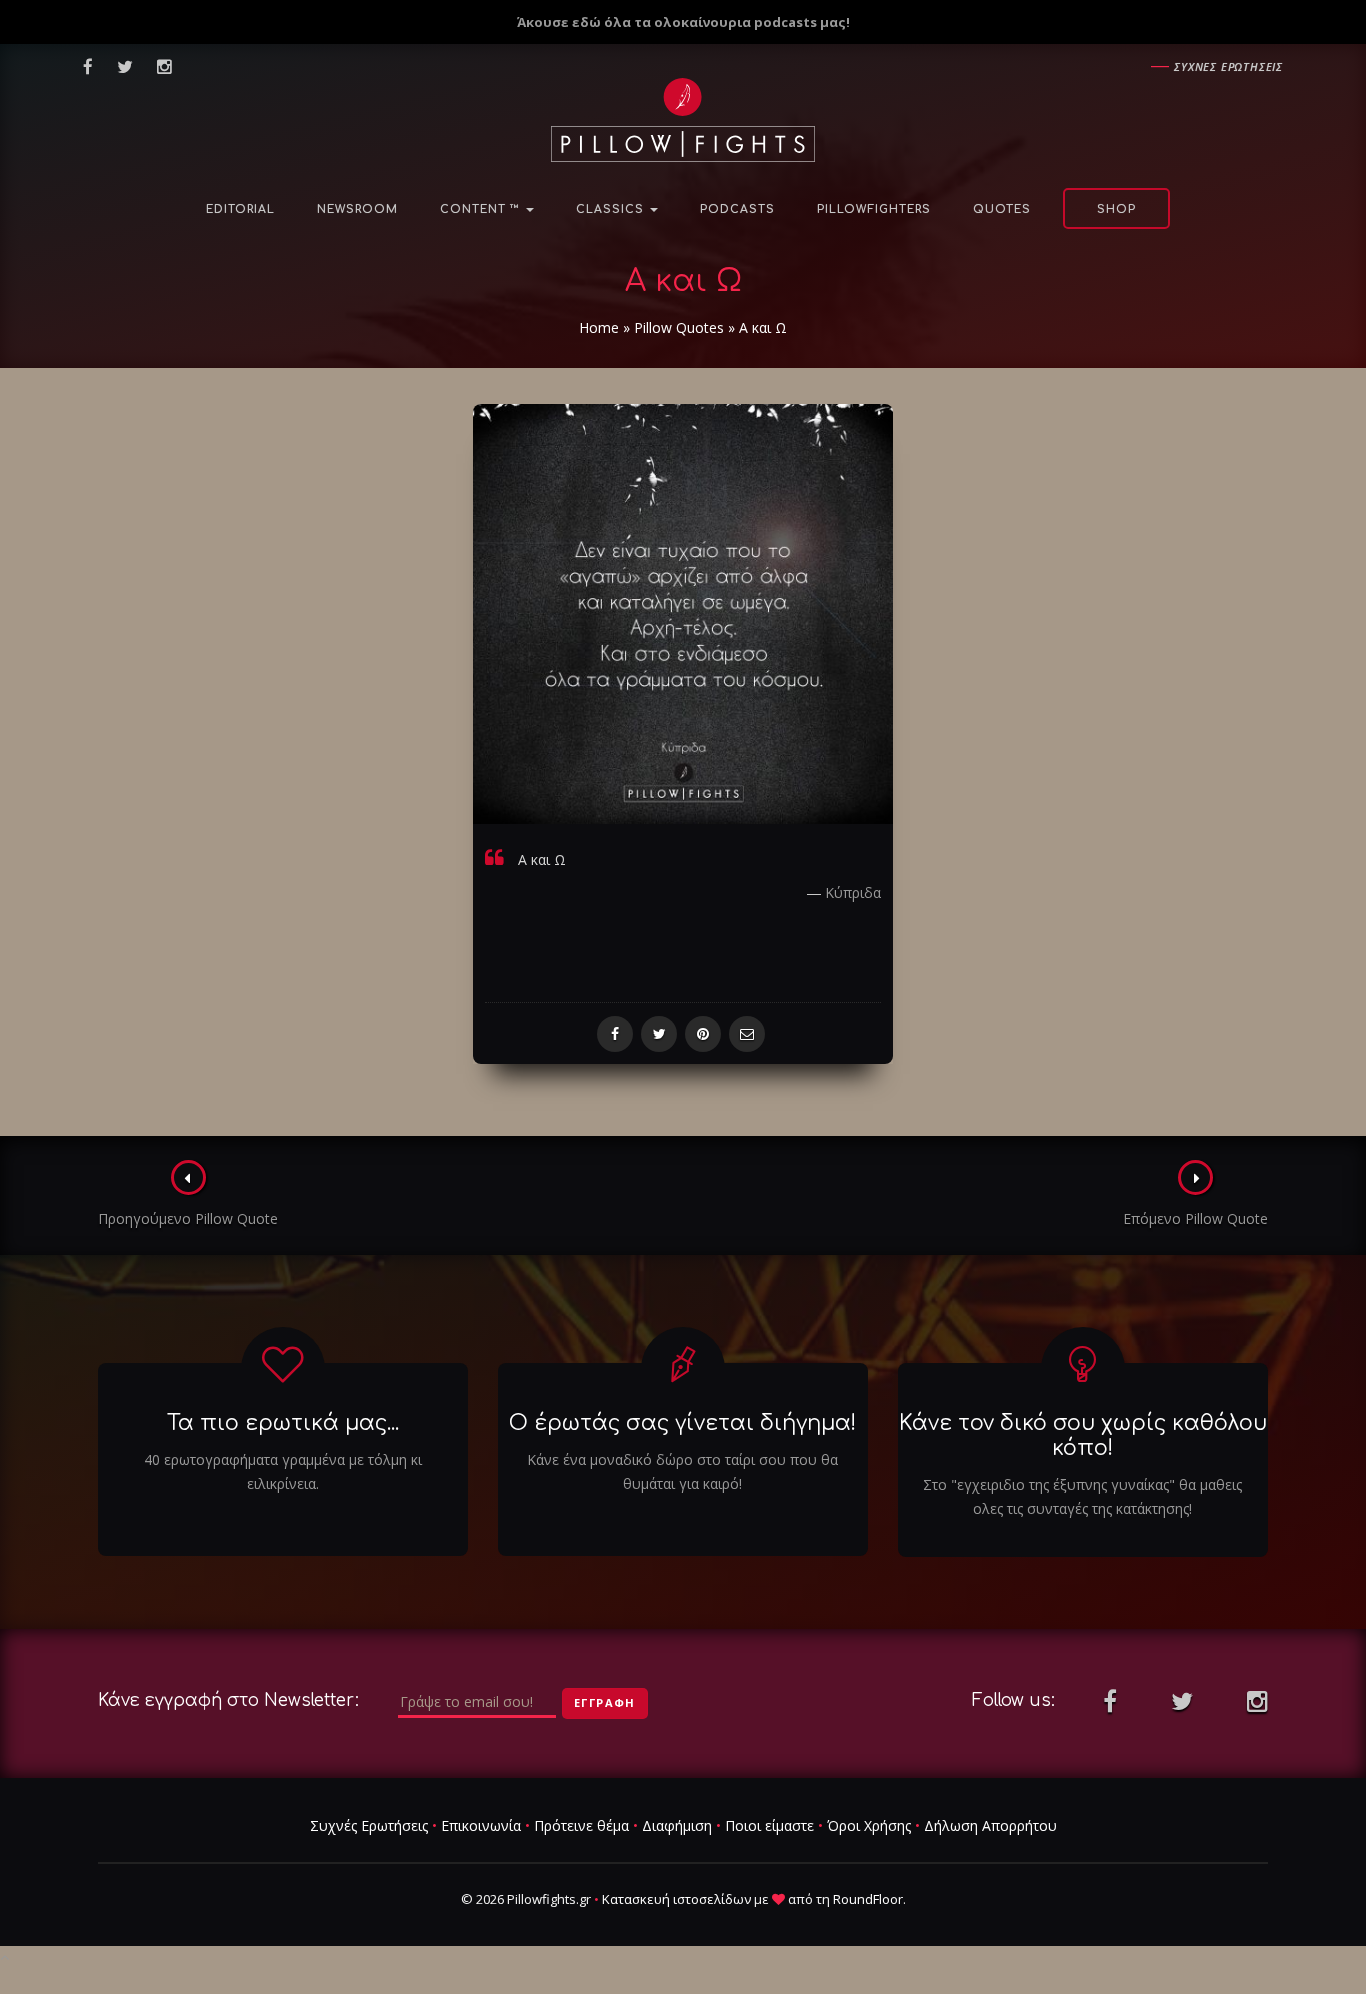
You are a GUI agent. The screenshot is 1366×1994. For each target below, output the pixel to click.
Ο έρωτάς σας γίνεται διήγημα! (682, 1423)
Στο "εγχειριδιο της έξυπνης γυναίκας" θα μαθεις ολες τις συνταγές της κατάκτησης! (1082, 1496)
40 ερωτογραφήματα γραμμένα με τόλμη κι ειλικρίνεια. (283, 1471)
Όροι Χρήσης (869, 1825)
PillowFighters (874, 209)
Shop (1116, 209)
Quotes (1002, 209)
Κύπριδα (853, 892)
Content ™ (482, 209)
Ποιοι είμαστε (769, 1825)
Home (599, 327)
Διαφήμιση (677, 1825)
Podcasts (737, 209)
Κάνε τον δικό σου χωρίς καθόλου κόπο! (1083, 1435)
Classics (612, 209)
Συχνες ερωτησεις (1228, 66)
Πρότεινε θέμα (581, 1825)
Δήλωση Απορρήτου (990, 1825)
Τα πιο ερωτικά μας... (283, 1423)
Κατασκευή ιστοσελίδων (676, 1899)
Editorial (240, 209)
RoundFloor (868, 1899)
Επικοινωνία (481, 1825)
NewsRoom (357, 209)
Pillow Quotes (679, 327)
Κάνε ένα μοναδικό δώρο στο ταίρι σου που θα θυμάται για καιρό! (682, 1471)
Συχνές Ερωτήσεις (369, 1825)
